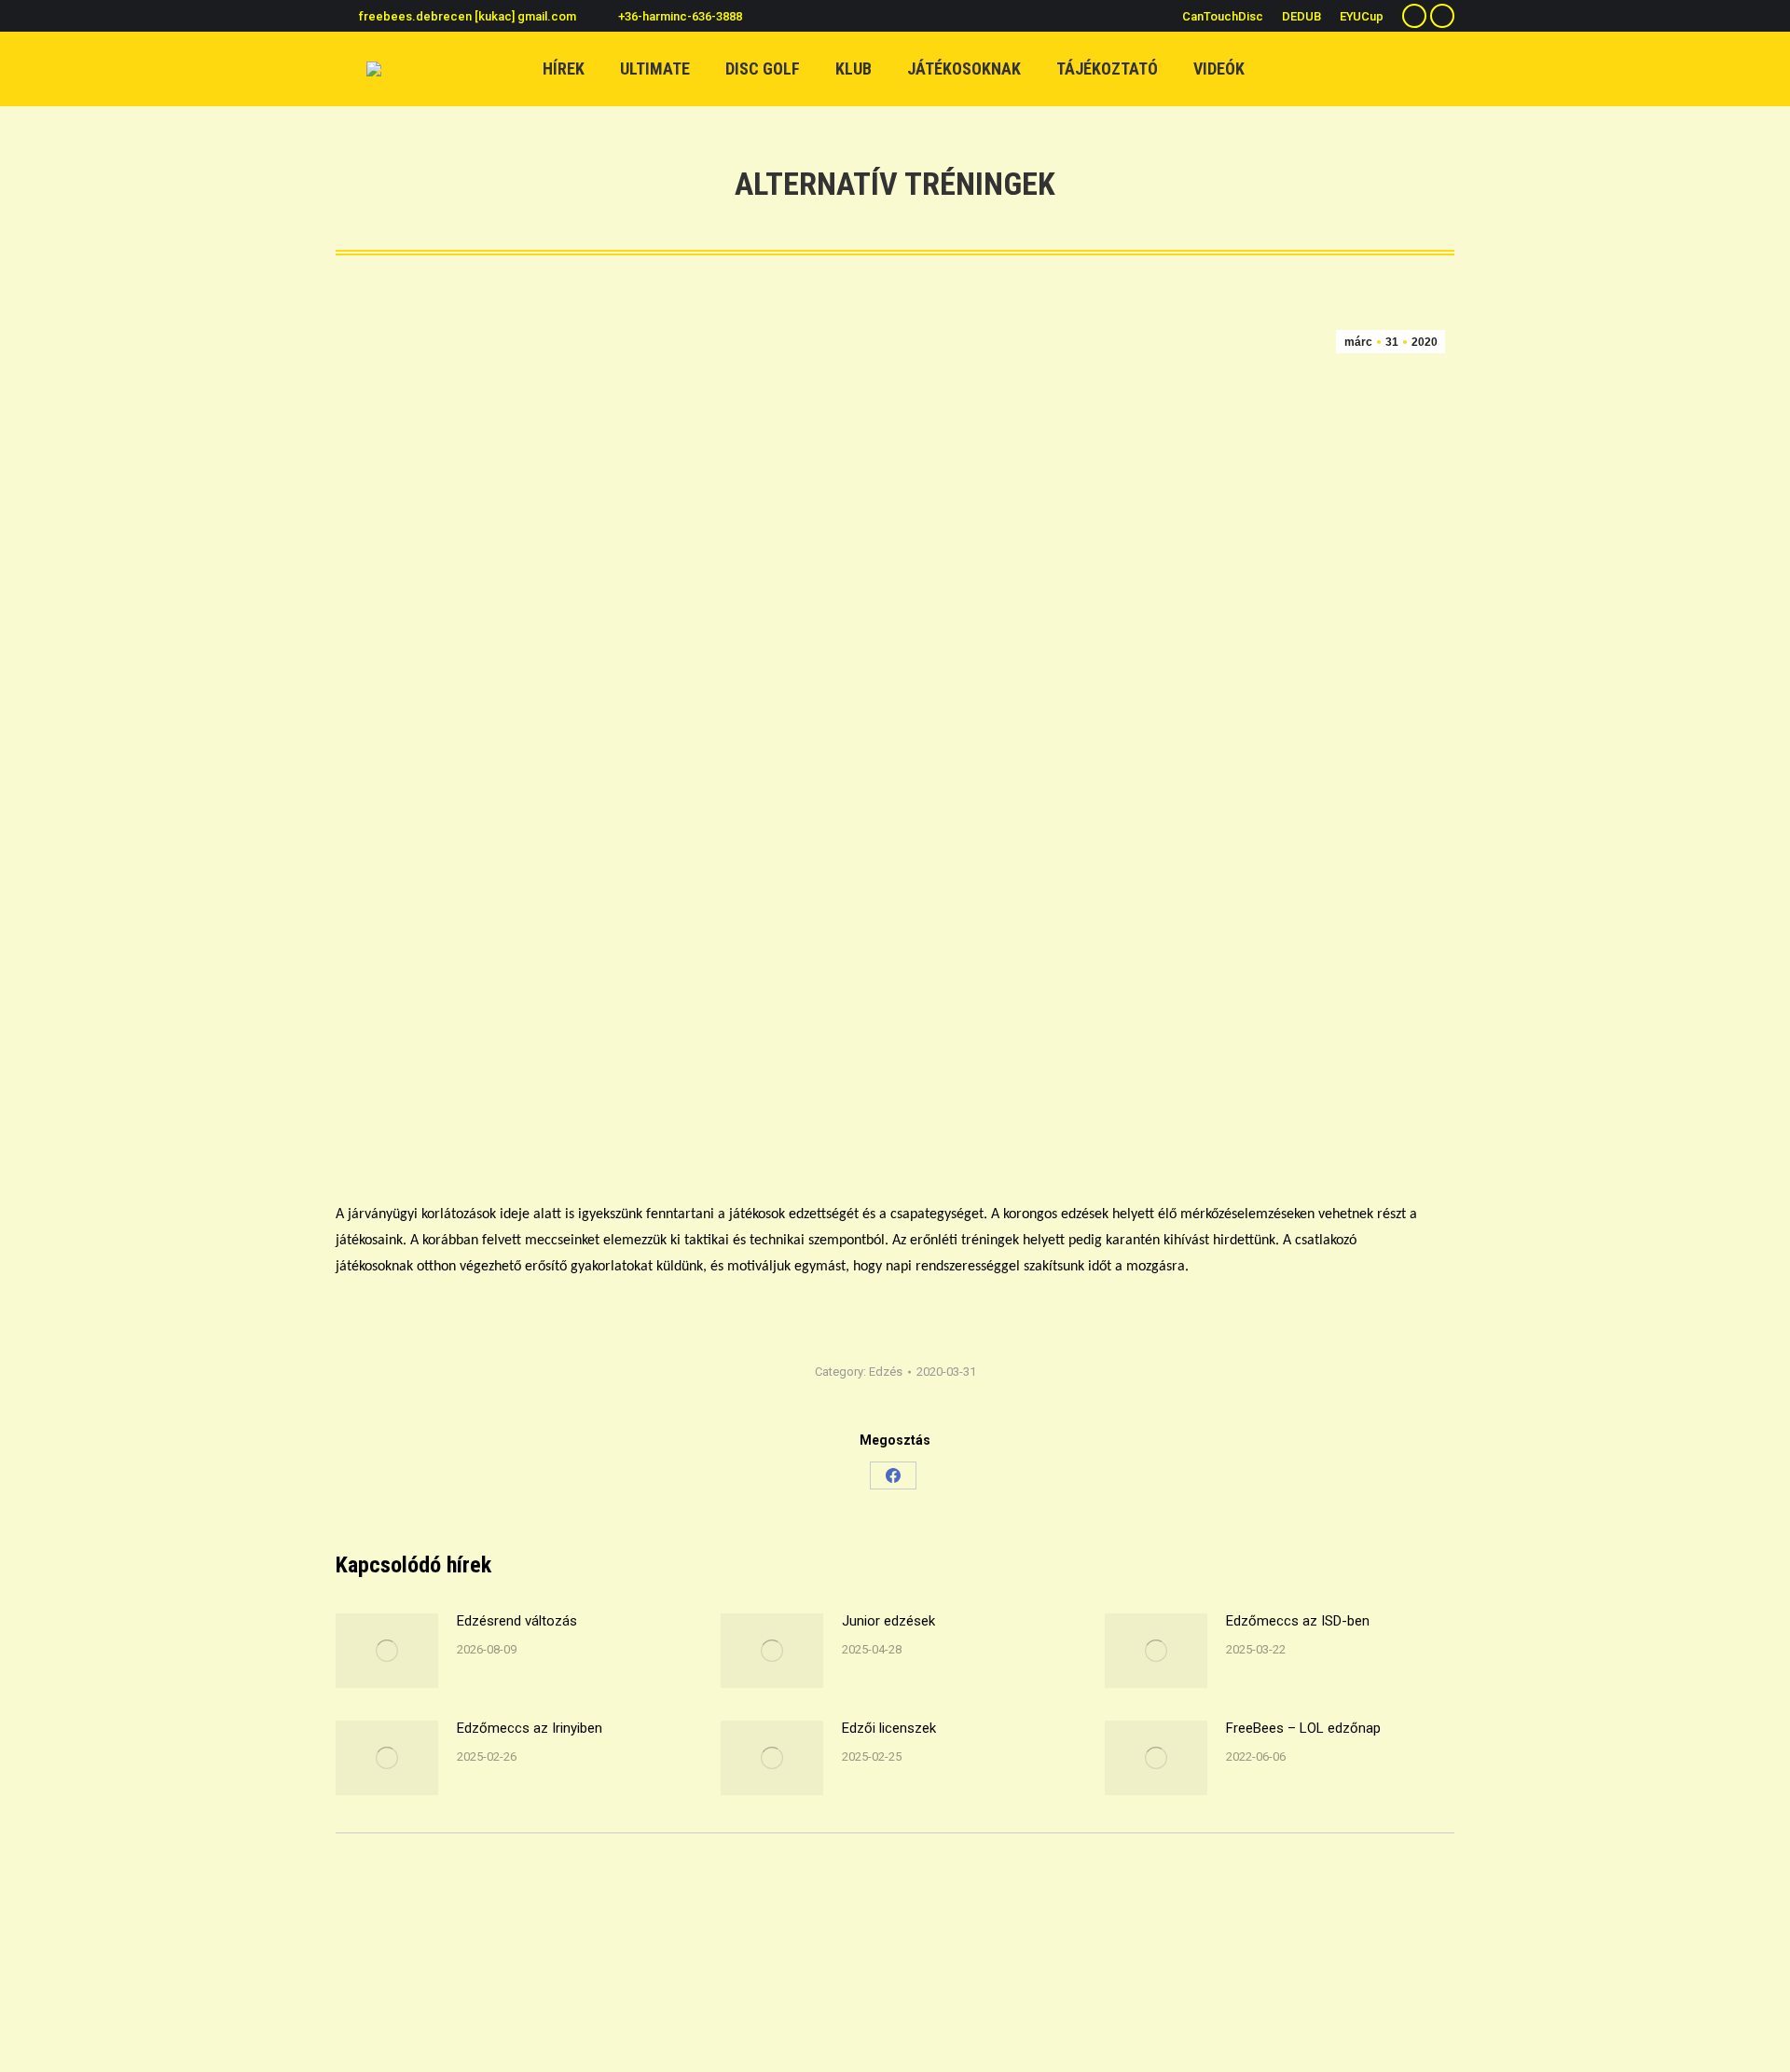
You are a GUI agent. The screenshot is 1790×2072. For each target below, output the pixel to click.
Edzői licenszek (889, 1728)
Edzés (886, 1372)
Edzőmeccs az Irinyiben (530, 1728)
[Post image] (387, 1651)
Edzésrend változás (517, 1621)
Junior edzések (888, 1621)
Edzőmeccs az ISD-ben (1298, 1621)
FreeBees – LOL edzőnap (1303, 1728)
